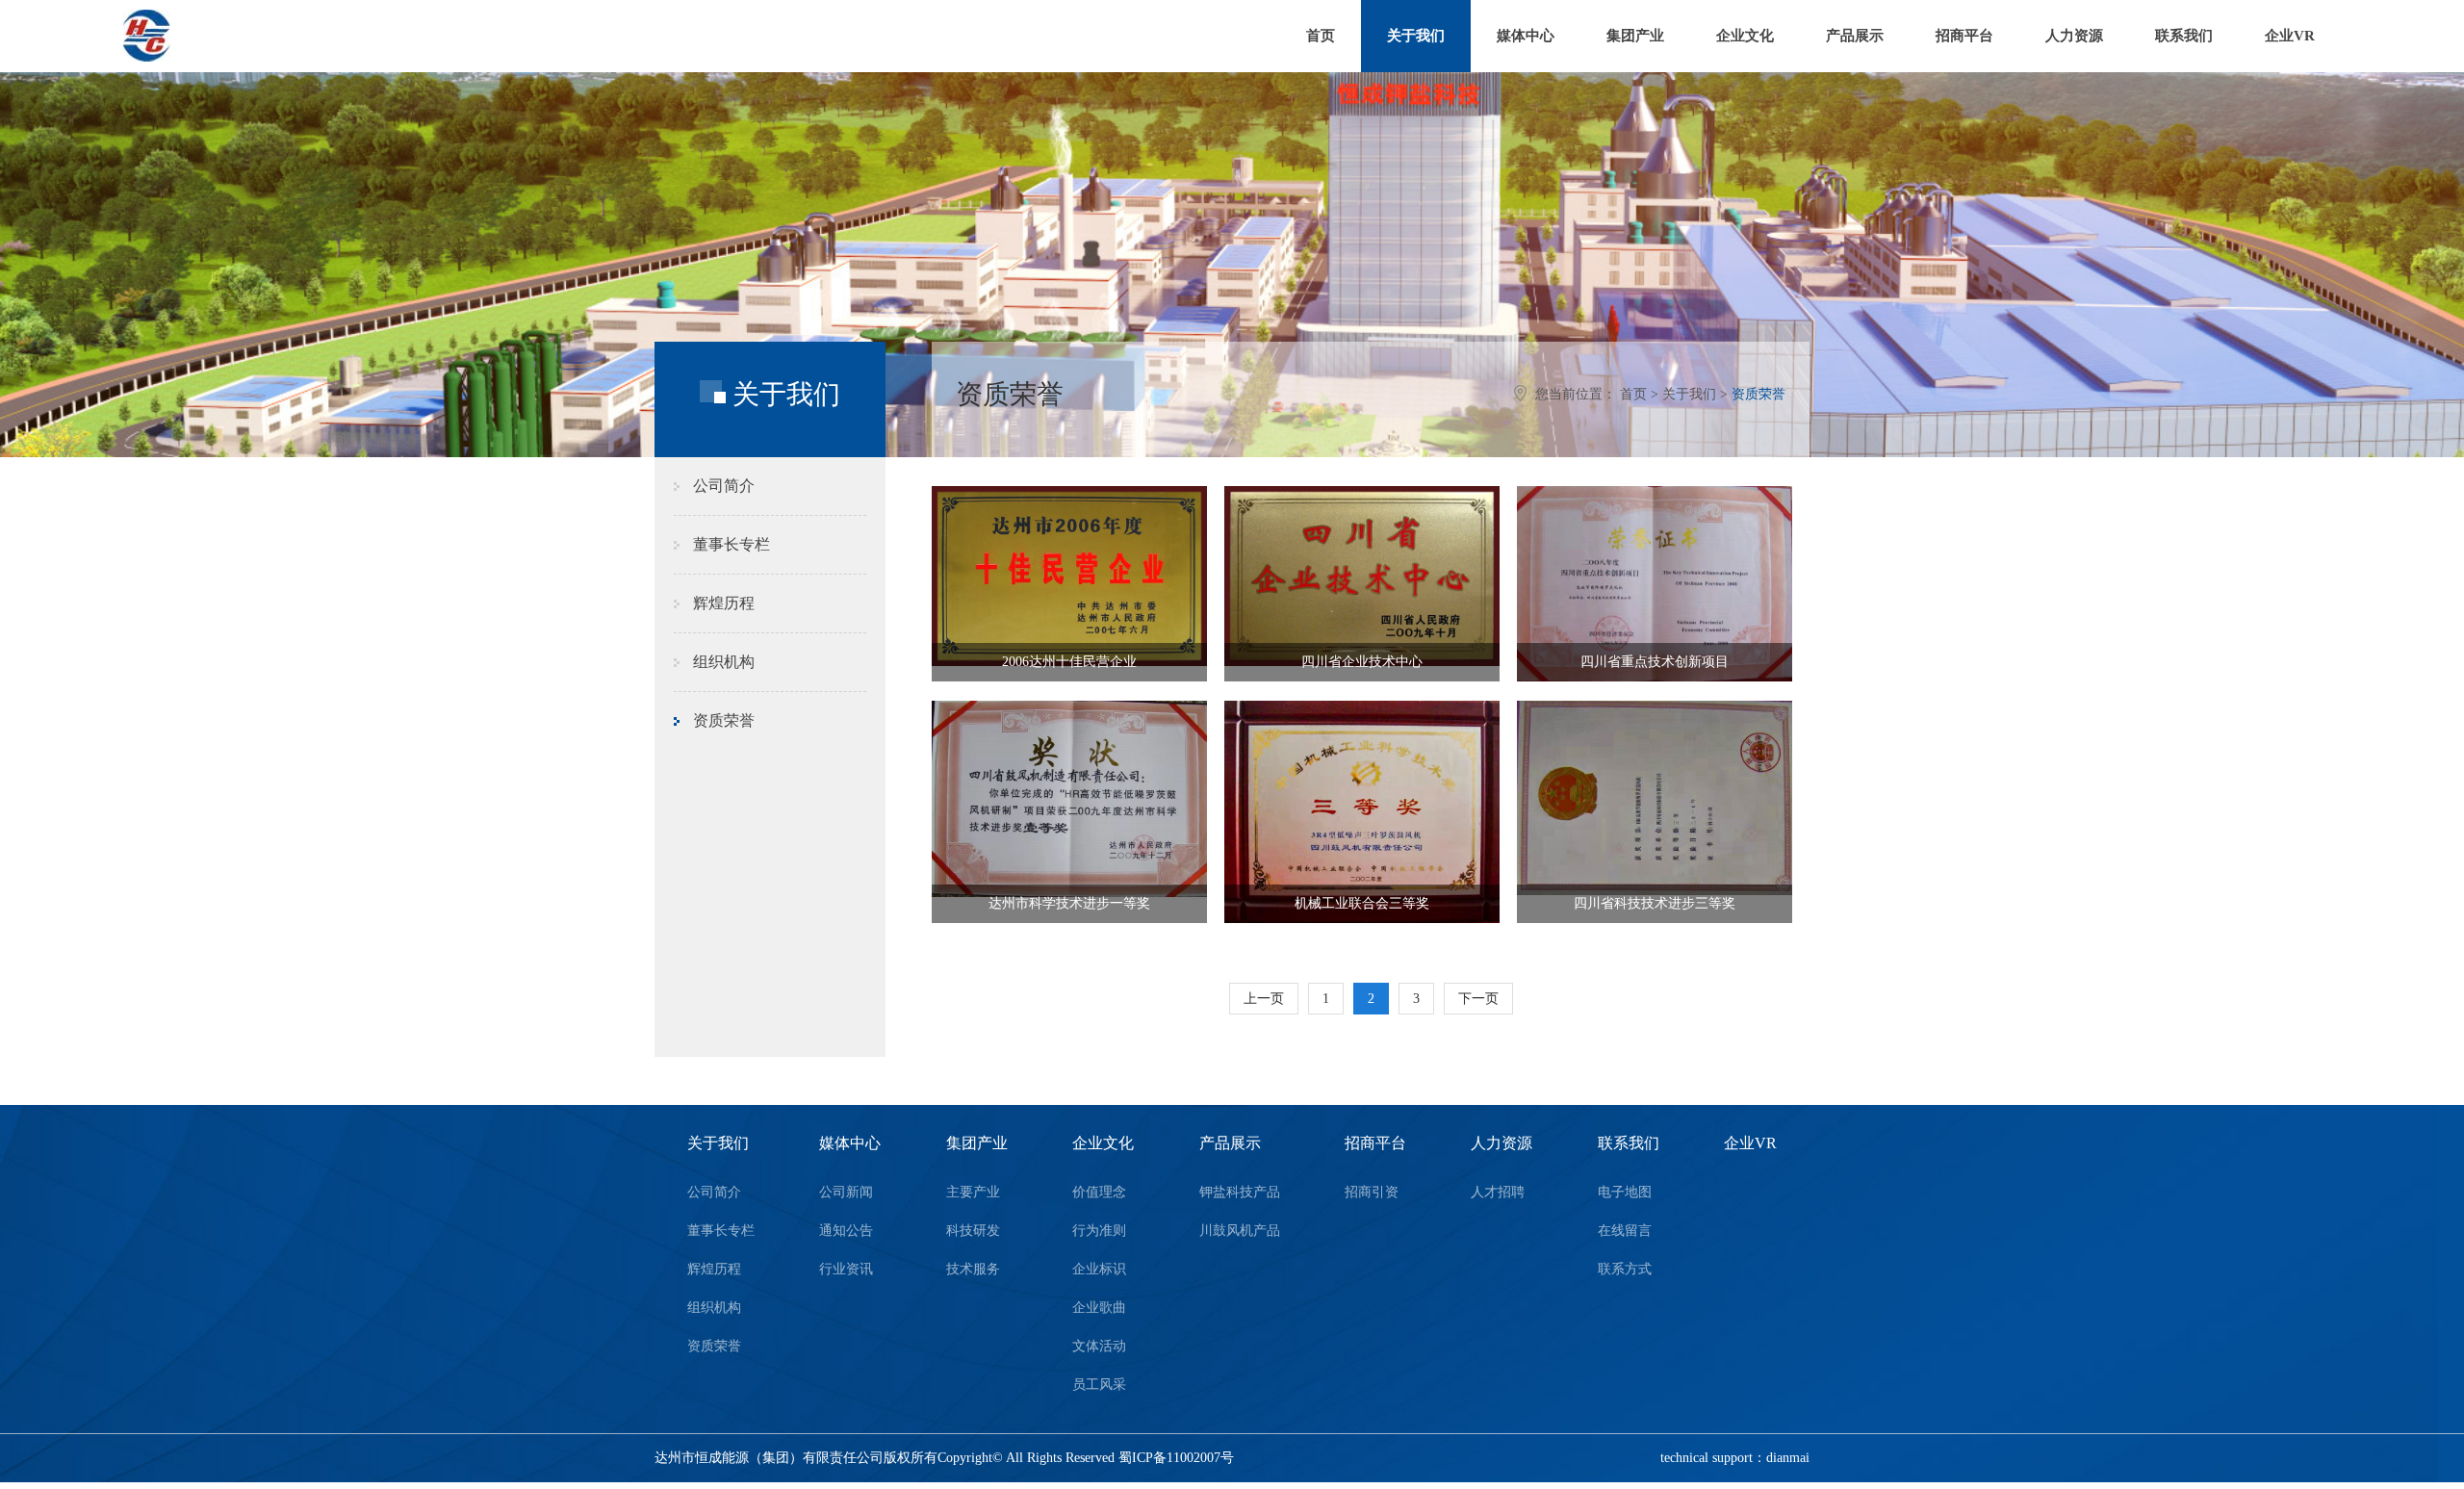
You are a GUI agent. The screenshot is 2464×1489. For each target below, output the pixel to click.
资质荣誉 (1758, 394)
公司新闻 (846, 1192)
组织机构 (724, 662)
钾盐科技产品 (1240, 1192)
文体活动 (1099, 1346)
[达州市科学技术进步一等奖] (1069, 799)
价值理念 (1099, 1192)
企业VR (2290, 36)
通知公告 (846, 1231)
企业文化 (1745, 36)
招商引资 (1372, 1192)
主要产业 (973, 1192)
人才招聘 (1498, 1192)
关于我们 (1416, 36)
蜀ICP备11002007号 (1176, 1458)
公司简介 (724, 486)
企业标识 (1099, 1269)
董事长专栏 (731, 544)
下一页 (1478, 999)
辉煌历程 (724, 603)
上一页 (1264, 999)
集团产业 (1635, 36)
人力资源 (2074, 36)
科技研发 (973, 1231)
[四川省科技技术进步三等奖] (1655, 798)
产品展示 (1855, 36)
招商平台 (1964, 36)
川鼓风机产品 (1240, 1231)
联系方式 (1625, 1269)
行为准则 (1099, 1231)
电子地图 (1625, 1192)
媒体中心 (1526, 36)
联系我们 (2184, 36)
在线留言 (1625, 1231)
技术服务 (973, 1269)
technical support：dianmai (1735, 1458)
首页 (1321, 36)
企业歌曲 (1099, 1308)
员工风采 (1099, 1385)
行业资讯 (846, 1269)
